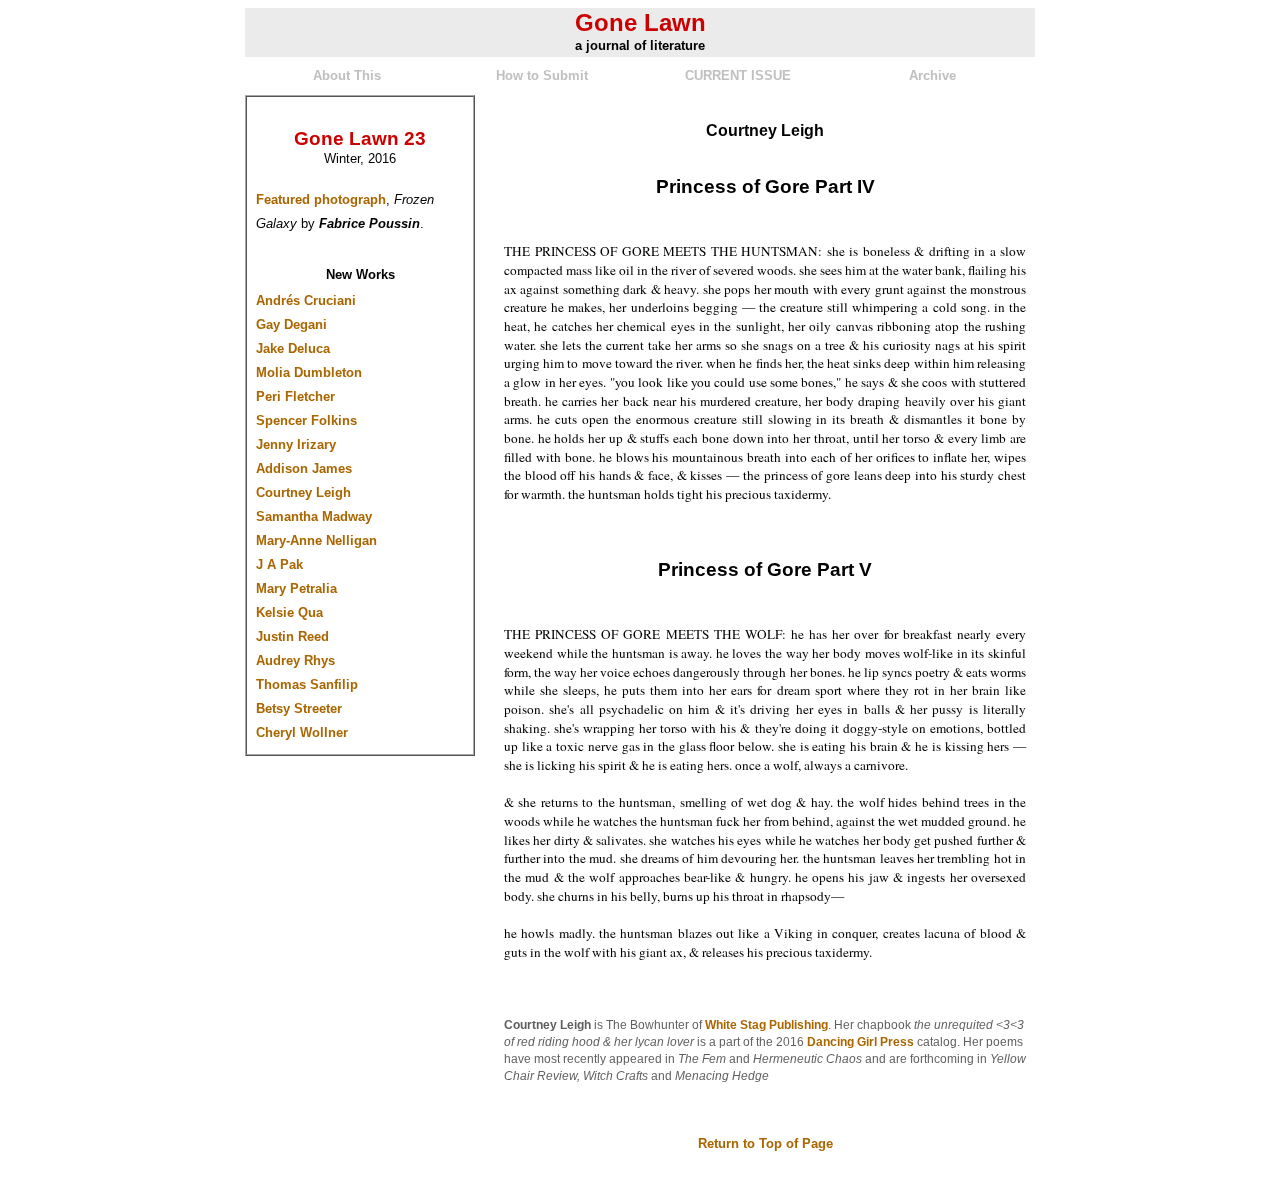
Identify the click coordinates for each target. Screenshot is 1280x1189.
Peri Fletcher (295, 396)
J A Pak (279, 564)
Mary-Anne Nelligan (316, 540)
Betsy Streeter (299, 708)
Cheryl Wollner (302, 732)
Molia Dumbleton (309, 372)
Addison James (304, 468)
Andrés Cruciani (306, 300)
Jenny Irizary (296, 444)
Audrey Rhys (295, 660)
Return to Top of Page (765, 1143)
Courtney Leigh (303, 492)
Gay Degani (291, 324)
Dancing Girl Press (860, 1042)
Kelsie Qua (289, 612)
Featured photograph (321, 199)
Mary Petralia (296, 588)
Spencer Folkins (306, 420)
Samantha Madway (314, 516)
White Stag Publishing (766, 1025)
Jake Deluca (293, 348)
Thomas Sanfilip (307, 684)
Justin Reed (292, 636)
